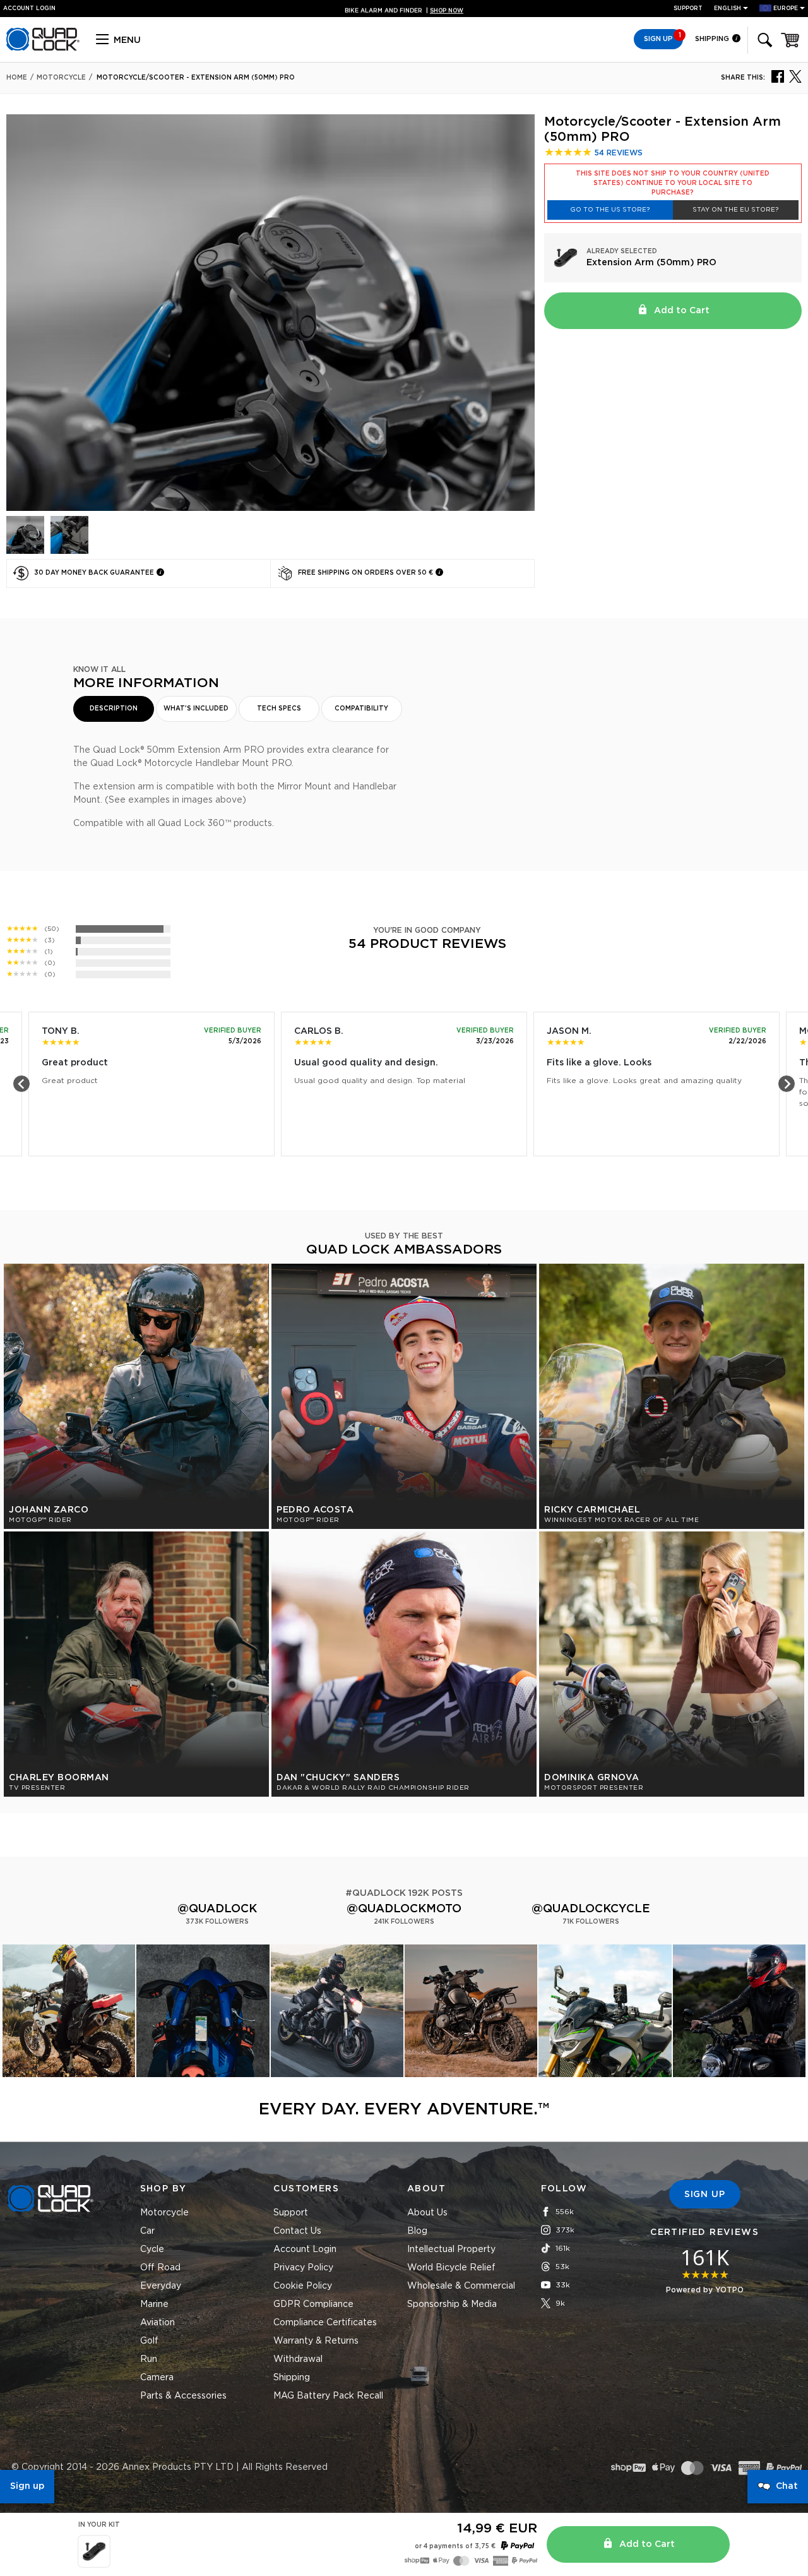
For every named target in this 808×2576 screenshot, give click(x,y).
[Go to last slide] (21, 1084)
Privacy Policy (303, 2268)
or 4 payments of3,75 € (455, 2546)
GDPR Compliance (313, 2304)
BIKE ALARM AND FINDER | (404, 9)
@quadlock (217, 1909)
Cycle (152, 2250)
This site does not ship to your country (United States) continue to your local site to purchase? (673, 183)
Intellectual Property (451, 2250)
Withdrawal (298, 2359)
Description (114, 709)
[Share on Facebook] (778, 76)
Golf (149, 2341)
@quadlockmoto (404, 1909)
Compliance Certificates (325, 2323)
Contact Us (297, 2231)
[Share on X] (795, 76)
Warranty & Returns (316, 2341)
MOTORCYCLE (61, 78)
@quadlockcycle (591, 1909)
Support (688, 9)
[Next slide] (787, 1084)
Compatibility (361, 709)
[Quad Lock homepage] (43, 49)
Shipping (713, 39)
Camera (157, 2378)
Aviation (157, 2323)
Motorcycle (164, 2213)
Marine (154, 2304)
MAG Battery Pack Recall (328, 2396)
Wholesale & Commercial (461, 2286)
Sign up (27, 2486)
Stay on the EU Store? (735, 210)
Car (147, 2231)
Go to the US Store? (610, 210)
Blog (417, 2231)
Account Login (305, 2250)
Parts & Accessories (183, 2396)
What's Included (196, 709)
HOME (17, 78)
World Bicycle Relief (451, 2268)
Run (149, 2359)
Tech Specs (279, 709)
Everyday (161, 2286)
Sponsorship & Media (452, 2304)
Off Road (160, 2268)
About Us (427, 2213)
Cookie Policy (303, 2286)
